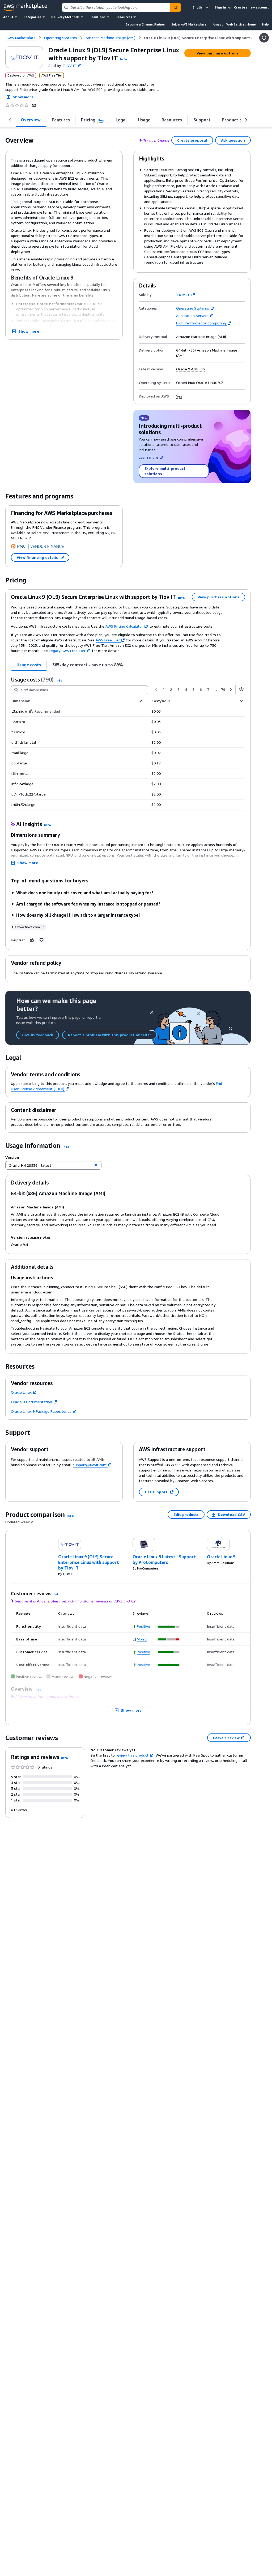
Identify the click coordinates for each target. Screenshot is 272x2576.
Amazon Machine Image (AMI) (201, 337)
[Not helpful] (42, 940)
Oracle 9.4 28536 (190, 369)
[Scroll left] (10, 120)
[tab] (29, 665)
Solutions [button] (97, 17)
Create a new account (251, 7)
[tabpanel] (128, 743)
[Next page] (231, 690)
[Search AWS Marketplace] (176, 7)
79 (223, 689)
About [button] (8, 17)
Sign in (220, 7)
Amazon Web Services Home (234, 24)
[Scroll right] (246, 120)
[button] (124, 59)
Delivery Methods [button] (65, 17)
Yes (179, 396)
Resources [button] (124, 17)
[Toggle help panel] (264, 38)
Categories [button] (32, 17)
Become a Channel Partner (145, 24)
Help (265, 24)
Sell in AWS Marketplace (189, 24)
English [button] (199, 7)
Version (12, 1157)
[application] (169, 1627)
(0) (34, 105)
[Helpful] (32, 940)
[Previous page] (156, 690)
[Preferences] (241, 689)
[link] (200, 38)
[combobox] (116, 7)
